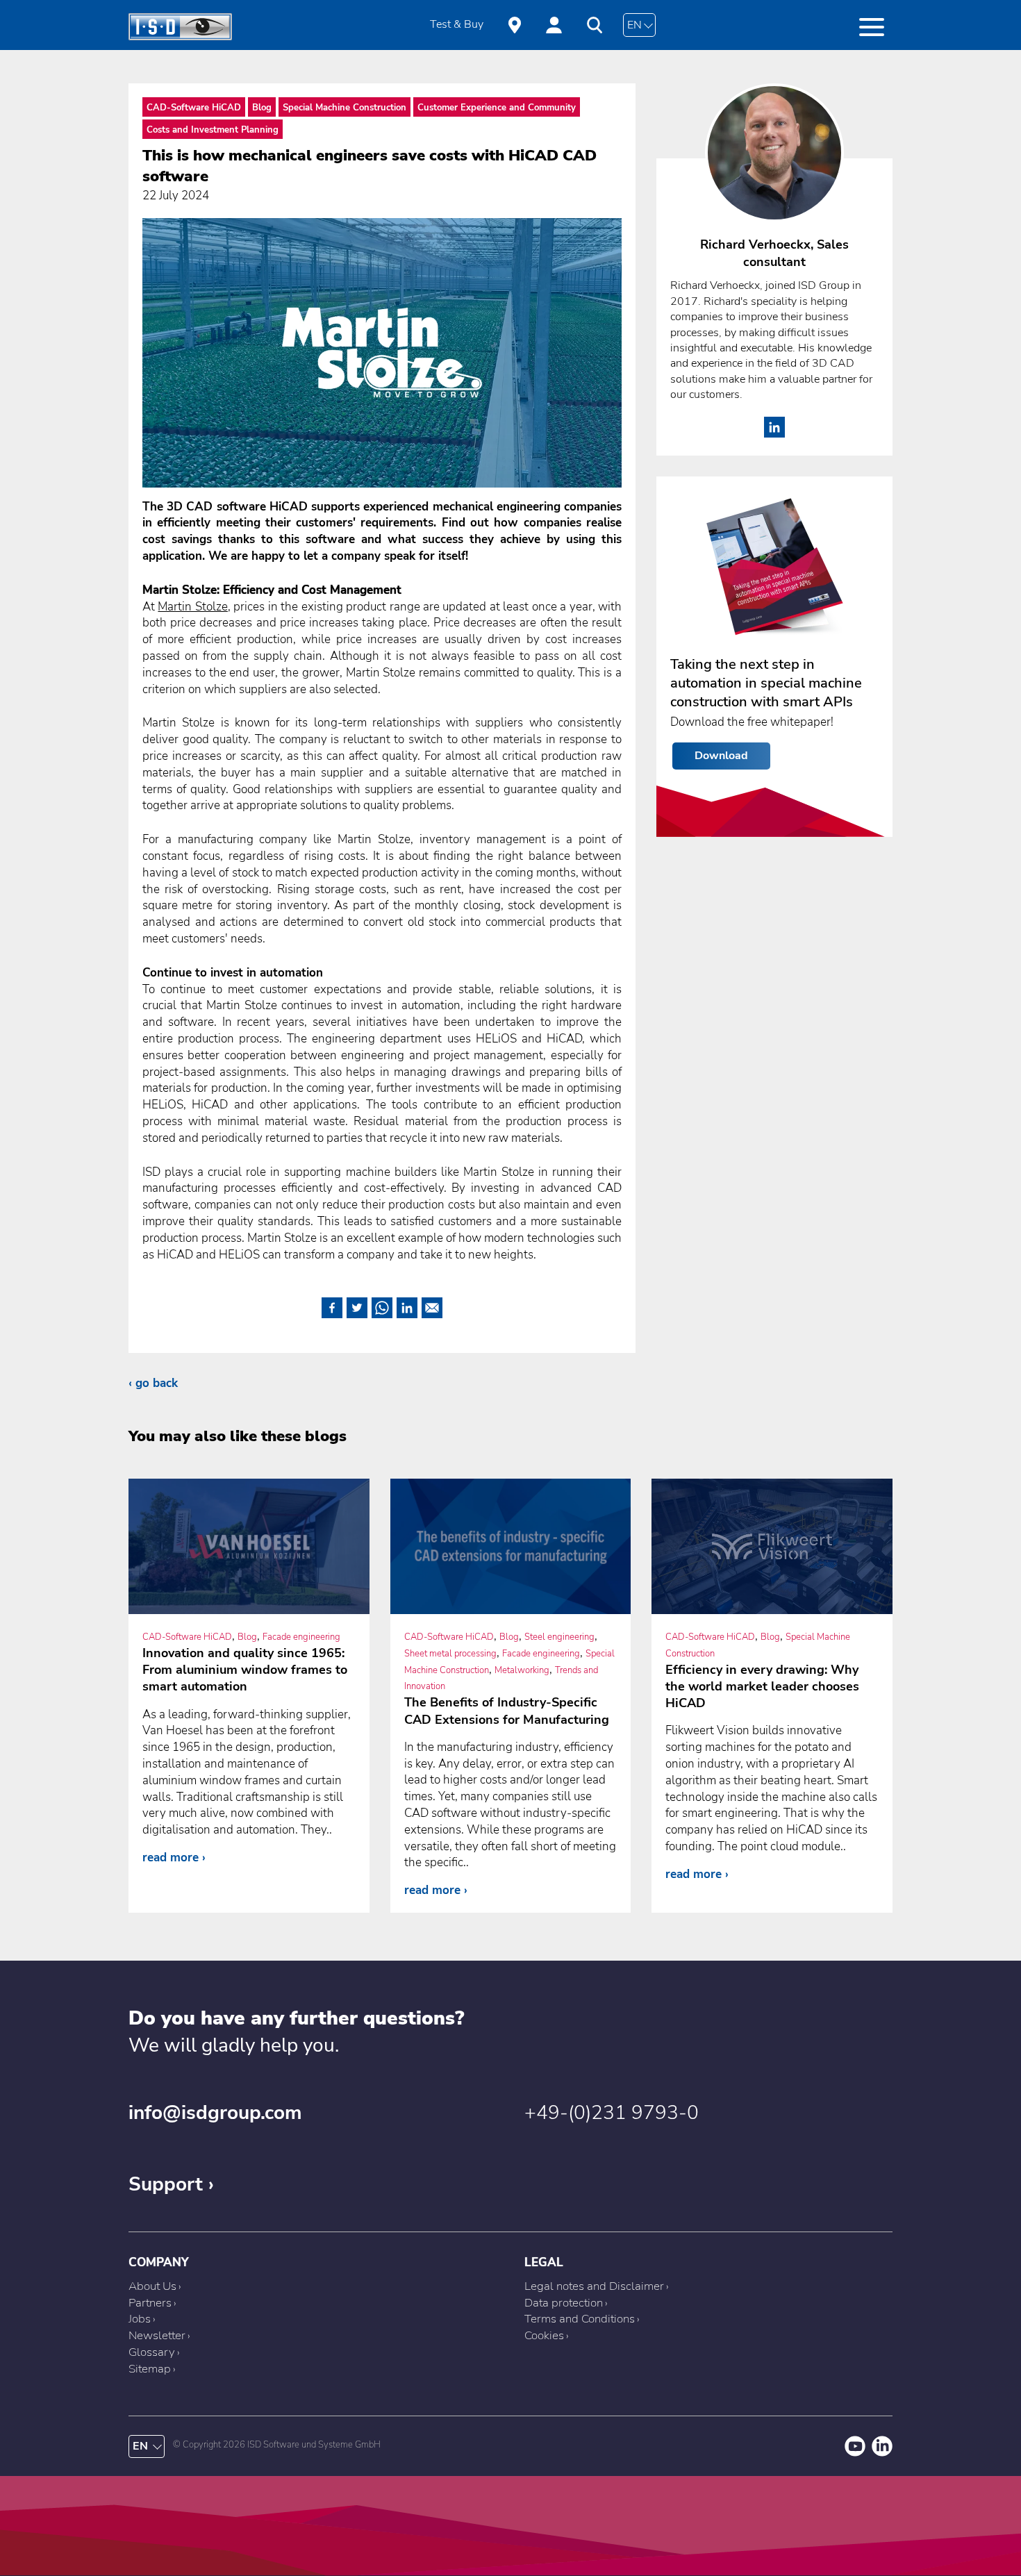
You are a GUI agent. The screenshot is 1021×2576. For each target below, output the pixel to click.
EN (634, 25)
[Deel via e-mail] (432, 1305)
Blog (262, 108)
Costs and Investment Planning (213, 130)
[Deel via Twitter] (357, 1305)
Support (166, 2184)
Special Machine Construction (345, 108)
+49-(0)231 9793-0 (612, 2113)
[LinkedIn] (774, 434)
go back (157, 1383)
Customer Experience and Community (497, 108)
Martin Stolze (192, 607)
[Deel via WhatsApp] (382, 1305)
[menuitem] (457, 25)
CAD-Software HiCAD (194, 108)
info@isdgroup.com (215, 2113)
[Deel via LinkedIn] (407, 1305)
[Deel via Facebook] (332, 1305)
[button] (872, 27)
